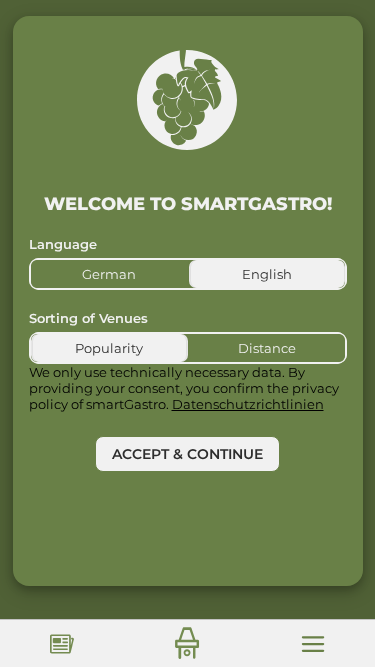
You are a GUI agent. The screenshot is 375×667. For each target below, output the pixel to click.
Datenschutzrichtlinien (248, 404)
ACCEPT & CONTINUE (187, 454)
